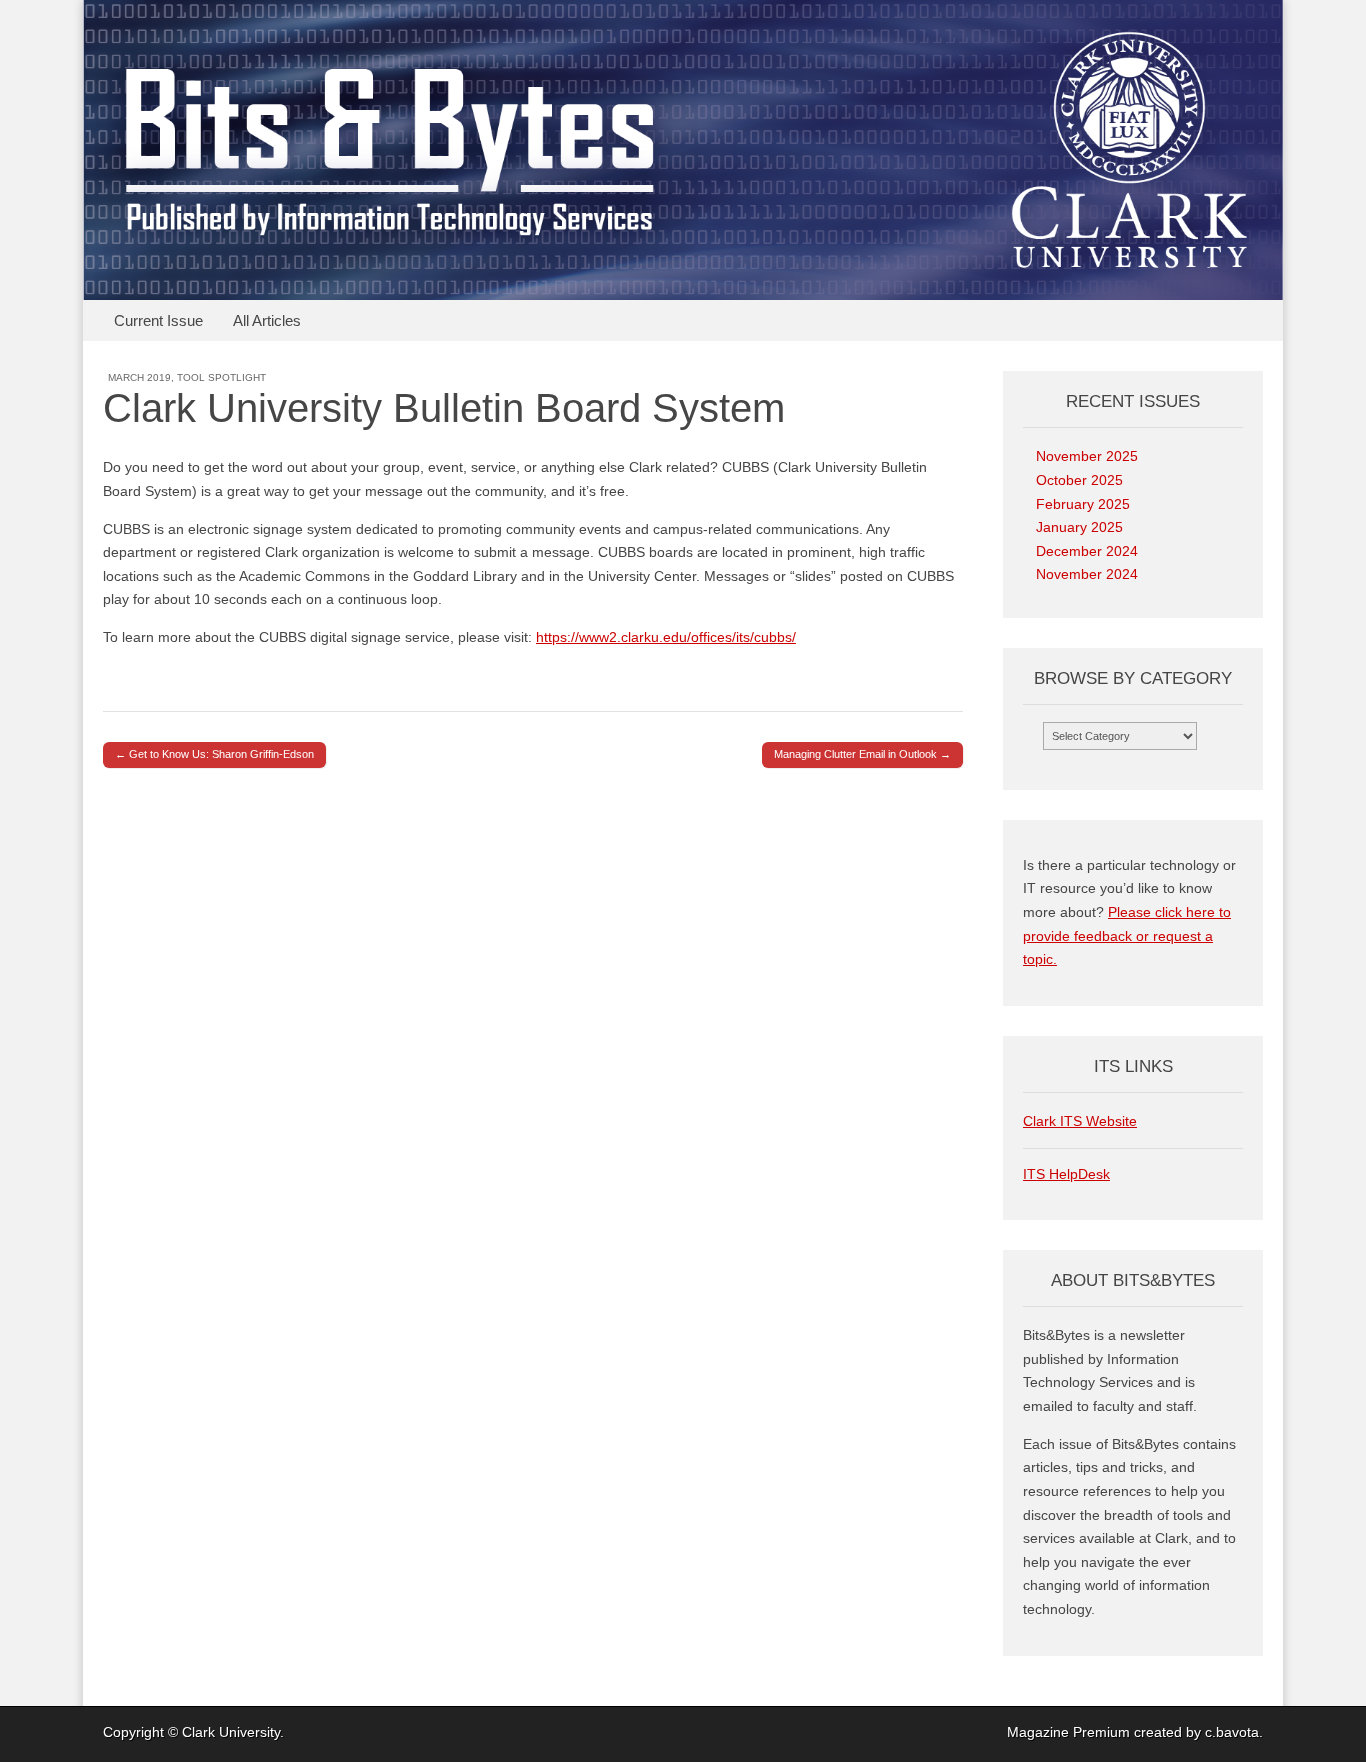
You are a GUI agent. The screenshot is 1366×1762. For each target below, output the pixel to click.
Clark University (231, 1732)
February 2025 (1083, 504)
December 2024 (1087, 551)
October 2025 (1079, 480)
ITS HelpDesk (1066, 1174)
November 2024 (1087, 574)
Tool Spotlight (221, 377)
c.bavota (1232, 1732)
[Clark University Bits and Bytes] (683, 150)
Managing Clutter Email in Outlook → (862, 754)
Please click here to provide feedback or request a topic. (1127, 935)
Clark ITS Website (1080, 1121)
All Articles (267, 320)
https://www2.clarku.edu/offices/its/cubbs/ (666, 637)
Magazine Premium (1068, 1732)
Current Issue (158, 320)
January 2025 (1079, 527)
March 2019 (139, 377)
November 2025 (1087, 456)
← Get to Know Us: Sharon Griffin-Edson (214, 754)
